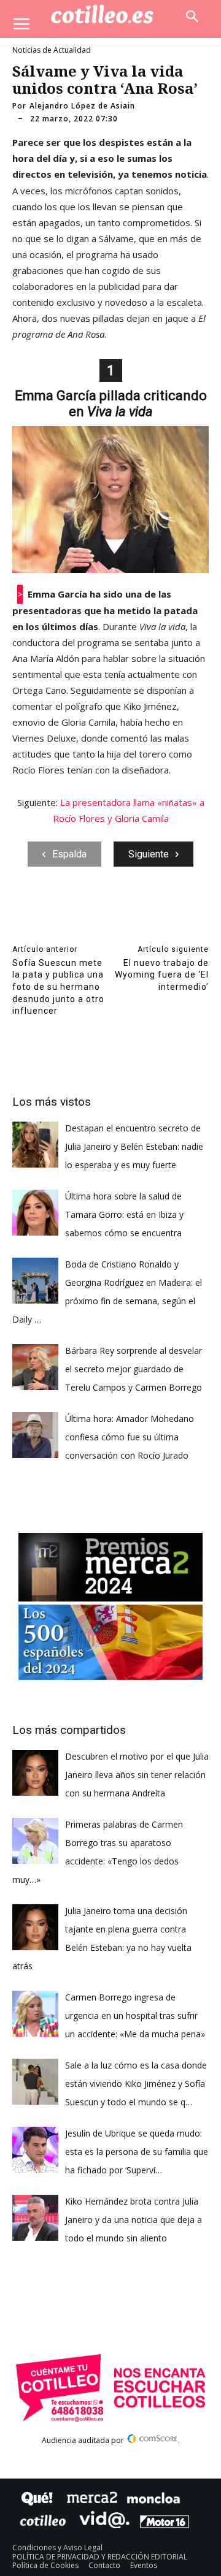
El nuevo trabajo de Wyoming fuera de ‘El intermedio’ (162, 975)
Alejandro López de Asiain (82, 106)
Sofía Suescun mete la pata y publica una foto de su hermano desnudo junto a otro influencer (58, 987)
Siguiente (149, 854)
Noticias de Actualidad (52, 50)
